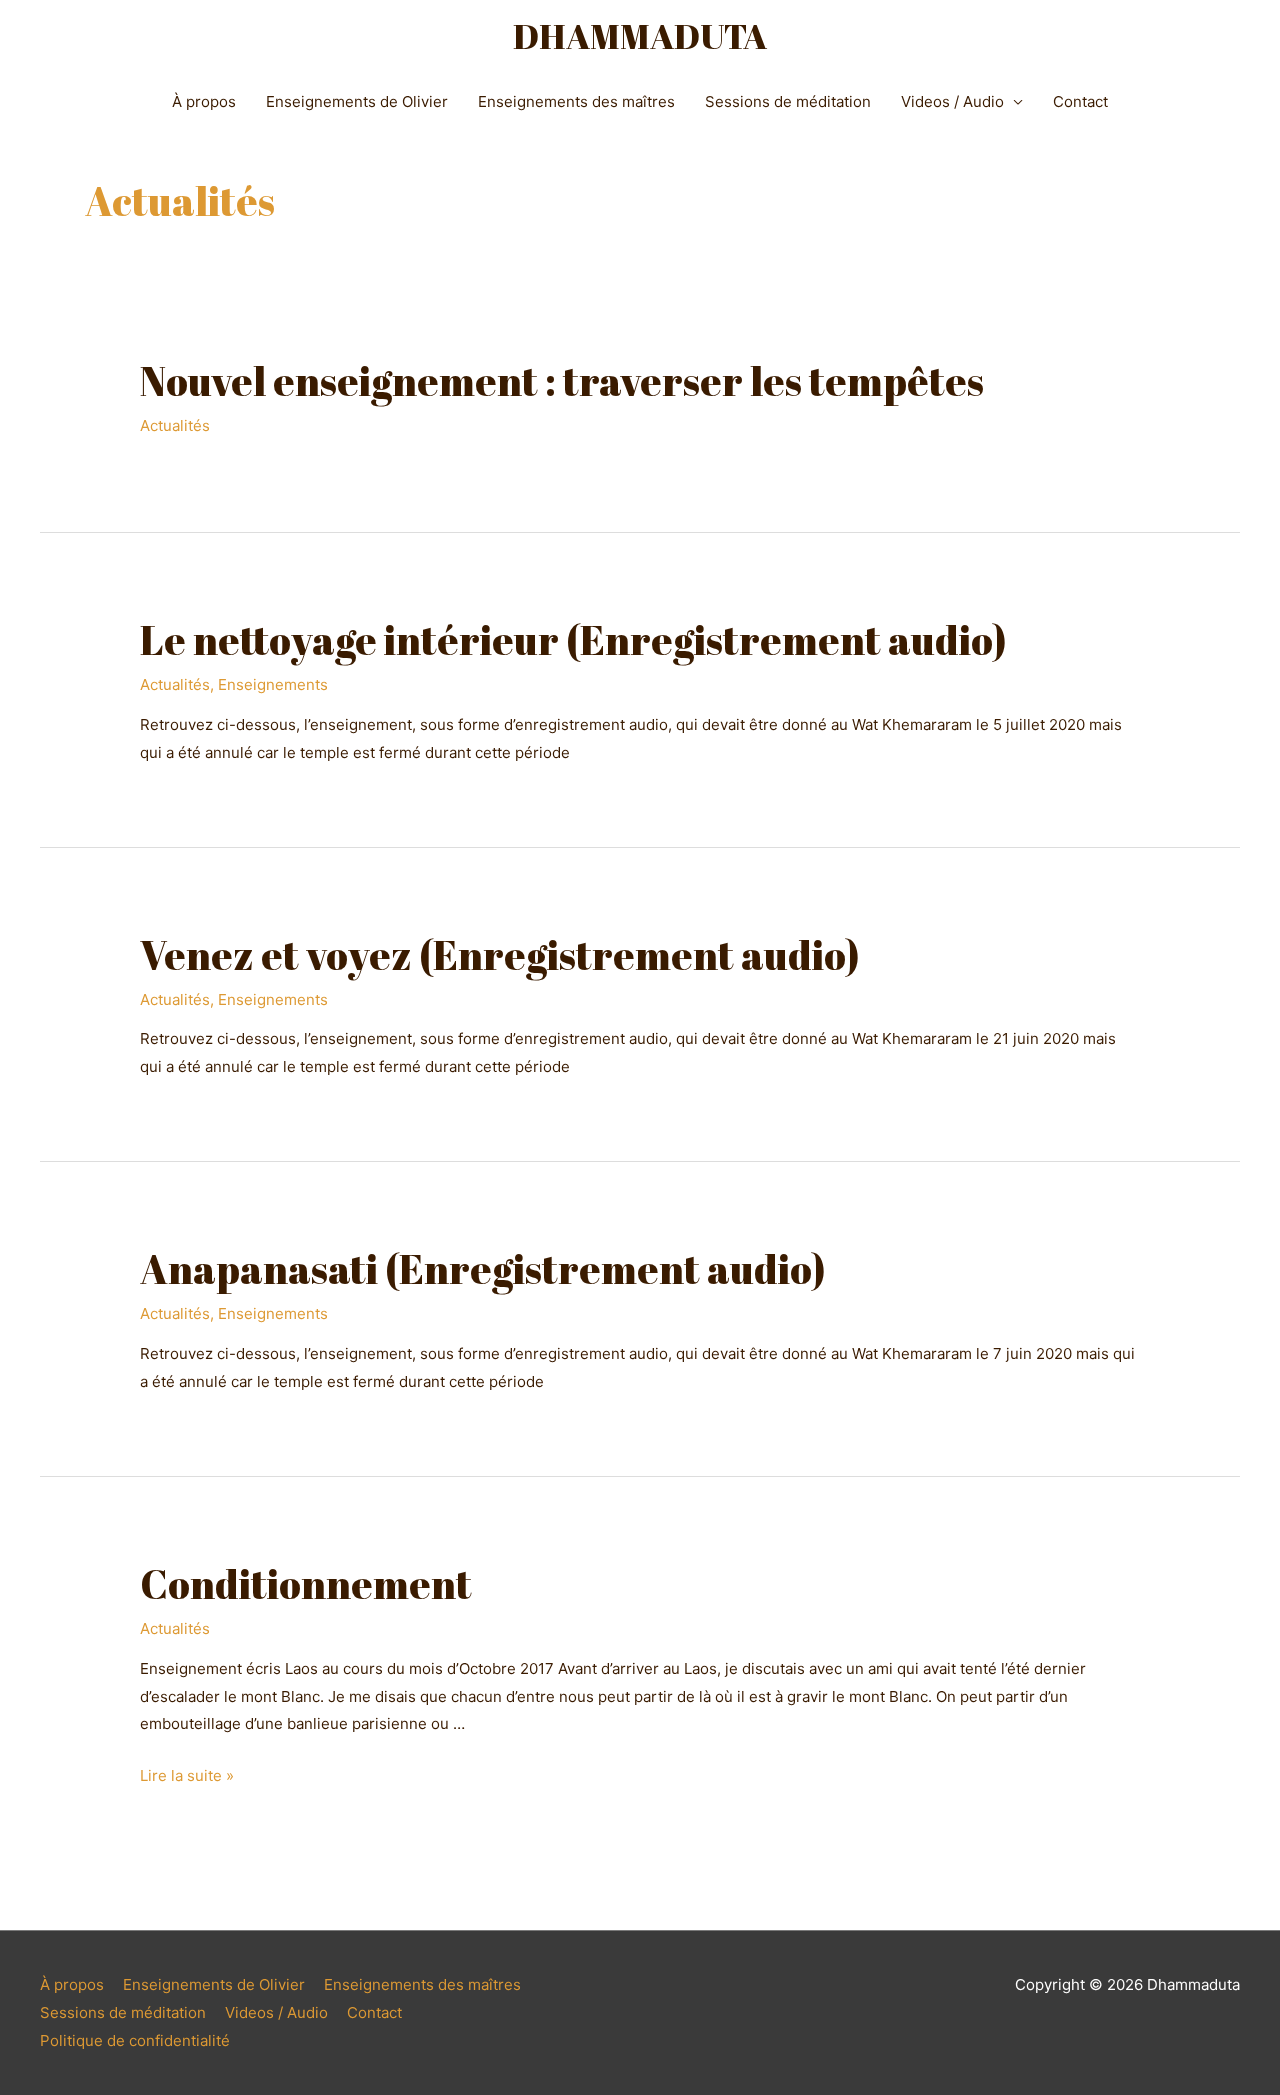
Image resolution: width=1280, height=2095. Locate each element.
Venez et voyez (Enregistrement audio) (500, 955)
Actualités (175, 425)
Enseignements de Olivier (357, 101)
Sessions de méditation (788, 101)
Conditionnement (306, 1584)
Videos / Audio (952, 101)
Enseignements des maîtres (576, 101)
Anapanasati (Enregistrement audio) (483, 1269)
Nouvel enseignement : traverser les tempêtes (562, 381)
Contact (1080, 101)
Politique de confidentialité (135, 2040)
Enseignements (273, 684)
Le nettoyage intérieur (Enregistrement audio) (573, 640)
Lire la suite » (187, 1775)
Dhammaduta (640, 35)
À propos (204, 101)
